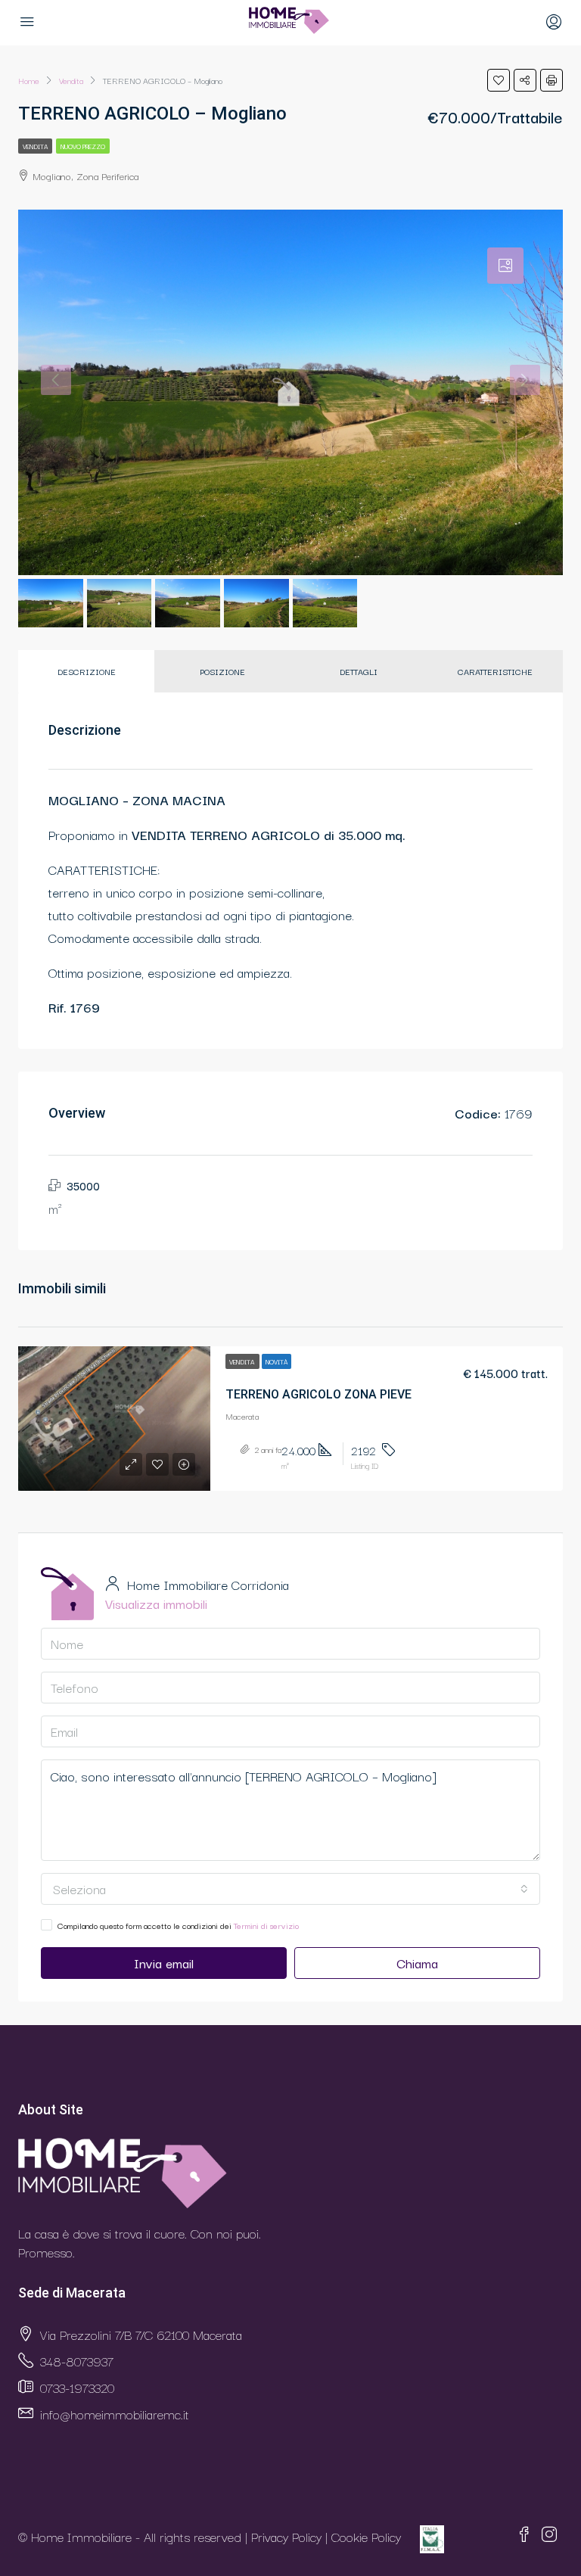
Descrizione (87, 671)
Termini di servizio (266, 1925)
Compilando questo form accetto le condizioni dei (178, 1925)
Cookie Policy (366, 2537)
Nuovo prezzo (83, 146)
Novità (277, 1361)
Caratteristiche (495, 671)
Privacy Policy (286, 2537)
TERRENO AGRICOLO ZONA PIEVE (318, 1394)
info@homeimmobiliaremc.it (115, 2414)
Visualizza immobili (156, 1603)
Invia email (164, 1963)
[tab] (505, 266)
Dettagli (359, 671)
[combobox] (290, 1889)
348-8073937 (77, 2361)
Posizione (222, 671)
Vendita (35, 146)
